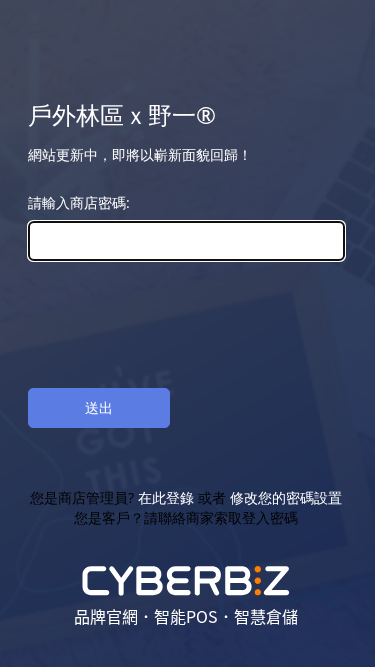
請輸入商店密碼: (79, 202)
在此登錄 (167, 497)
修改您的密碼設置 (287, 497)
